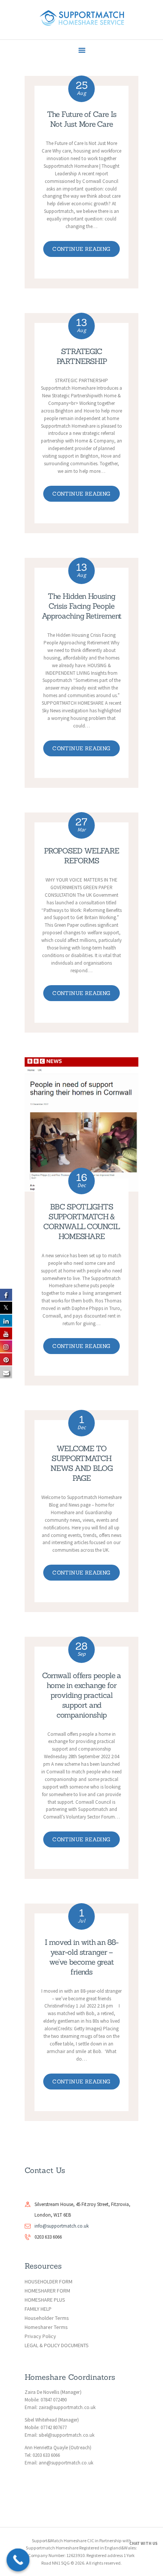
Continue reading (81, 249)
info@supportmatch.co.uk (62, 2226)
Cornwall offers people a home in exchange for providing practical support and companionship (82, 1695)
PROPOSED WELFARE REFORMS (81, 856)
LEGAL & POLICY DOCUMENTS (57, 2345)
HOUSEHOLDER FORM (49, 2282)
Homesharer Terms (46, 2327)
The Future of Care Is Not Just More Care (82, 119)
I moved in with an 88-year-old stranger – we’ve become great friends (81, 1957)
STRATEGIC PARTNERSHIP (82, 356)
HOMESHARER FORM (47, 2291)
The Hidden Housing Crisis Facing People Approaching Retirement (82, 606)
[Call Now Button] (18, 2560)
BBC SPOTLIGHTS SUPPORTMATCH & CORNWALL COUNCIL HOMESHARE (81, 1221)
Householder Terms (47, 2318)
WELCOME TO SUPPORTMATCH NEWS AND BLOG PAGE (81, 1463)
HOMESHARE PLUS (45, 2300)
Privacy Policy (40, 2336)
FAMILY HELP (38, 2309)
